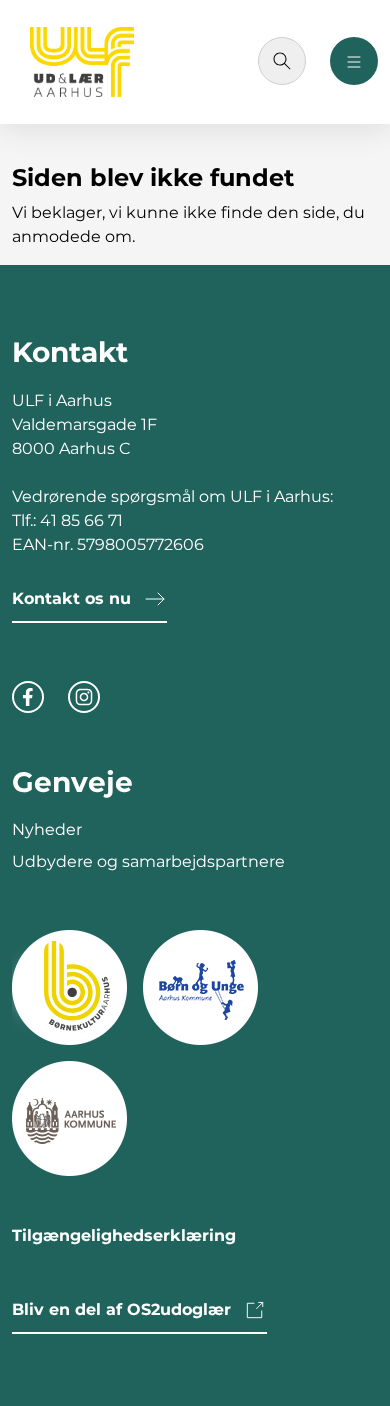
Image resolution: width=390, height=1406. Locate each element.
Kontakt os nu (71, 598)
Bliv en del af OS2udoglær (121, 1309)
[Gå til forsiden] (82, 62)
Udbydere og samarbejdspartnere (148, 861)
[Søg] (282, 61)
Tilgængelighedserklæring (124, 1235)
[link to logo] (69, 986)
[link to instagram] (84, 695)
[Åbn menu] (354, 61)
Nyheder (47, 829)
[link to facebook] (28, 695)
